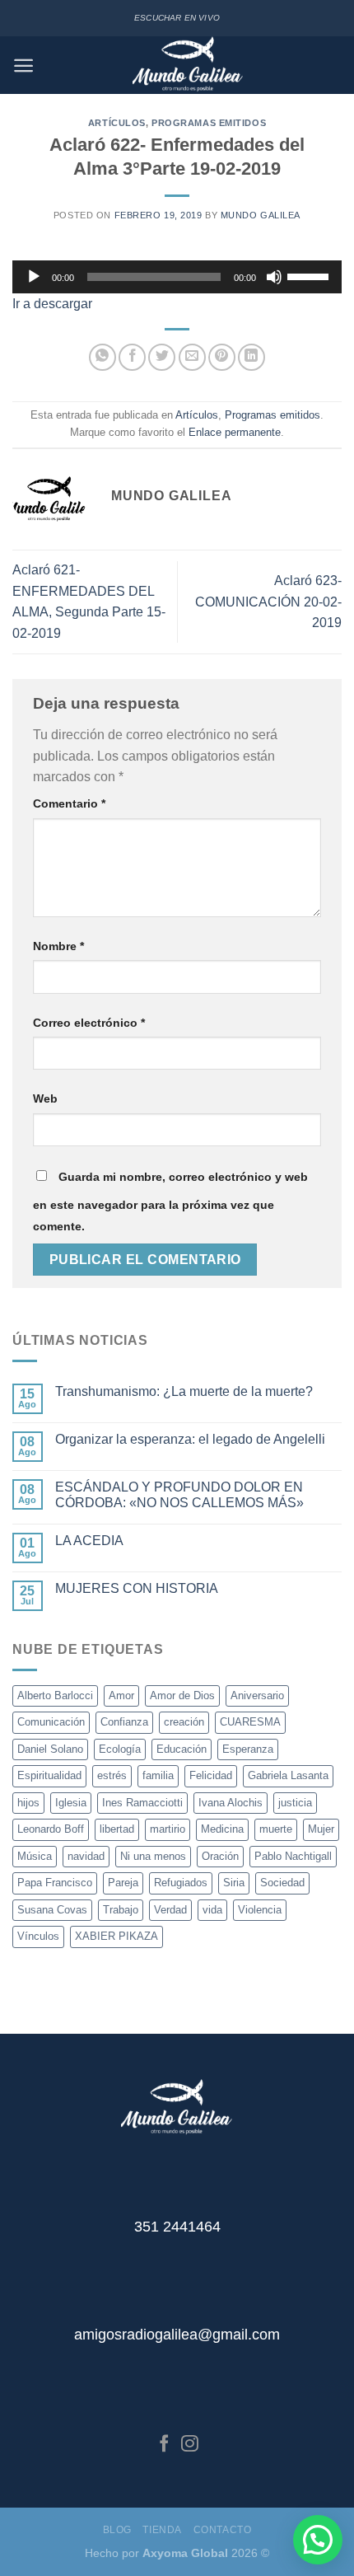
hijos (28, 1803)
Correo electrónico (89, 1023)
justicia (295, 1803)
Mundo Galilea (261, 215)
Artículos (117, 123)
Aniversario (257, 1695)
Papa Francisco (55, 1883)
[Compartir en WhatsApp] (102, 357)
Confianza (124, 1722)
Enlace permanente (235, 432)
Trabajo (121, 1910)
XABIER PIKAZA (116, 1936)
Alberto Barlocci (55, 1695)
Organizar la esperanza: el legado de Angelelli (190, 1439)
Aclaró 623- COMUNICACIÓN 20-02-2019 (268, 602)
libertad (117, 1829)
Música (35, 1856)
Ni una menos (153, 1856)
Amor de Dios (182, 1695)
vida (212, 1910)
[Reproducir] (34, 277)
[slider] (310, 275)
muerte (276, 1829)
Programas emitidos (209, 123)
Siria (234, 1883)
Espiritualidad (49, 1775)
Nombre (58, 946)
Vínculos (38, 1936)
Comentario (69, 803)
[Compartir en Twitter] (162, 357)
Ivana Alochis (231, 1803)
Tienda (162, 2530)
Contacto (223, 2530)
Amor (121, 1695)
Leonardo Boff (51, 1829)
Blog (117, 2530)
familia (158, 1775)
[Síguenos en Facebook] (164, 2445)
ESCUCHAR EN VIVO (177, 18)
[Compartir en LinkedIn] (252, 357)
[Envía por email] (192, 357)
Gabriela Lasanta (288, 1775)
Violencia (260, 1910)
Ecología (120, 1749)
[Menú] (23, 66)
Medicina (222, 1829)
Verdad (170, 1910)
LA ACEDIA (89, 1541)
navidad (86, 1856)
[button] (318, 2540)
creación (184, 1722)
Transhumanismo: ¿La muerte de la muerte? (184, 1391)
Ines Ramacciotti (142, 1803)
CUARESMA (250, 1722)
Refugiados (181, 1883)
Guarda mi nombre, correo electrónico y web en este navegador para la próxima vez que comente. (170, 1201)
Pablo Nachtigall (293, 1856)
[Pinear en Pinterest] (222, 357)
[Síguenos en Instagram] (190, 2445)
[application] (177, 277)
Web (45, 1098)
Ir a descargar (52, 304)
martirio (168, 1829)
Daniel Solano (50, 1749)
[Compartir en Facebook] (132, 357)
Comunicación (51, 1722)
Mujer (321, 1829)
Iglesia (71, 1803)
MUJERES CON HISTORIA (137, 1588)
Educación (182, 1749)
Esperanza (248, 1749)
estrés (112, 1775)
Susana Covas (52, 1910)
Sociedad (282, 1883)
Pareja (123, 1883)
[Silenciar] (274, 277)
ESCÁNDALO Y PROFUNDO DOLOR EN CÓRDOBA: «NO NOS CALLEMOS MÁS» (179, 1495)
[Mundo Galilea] (188, 65)
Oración (220, 1856)
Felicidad (211, 1775)
